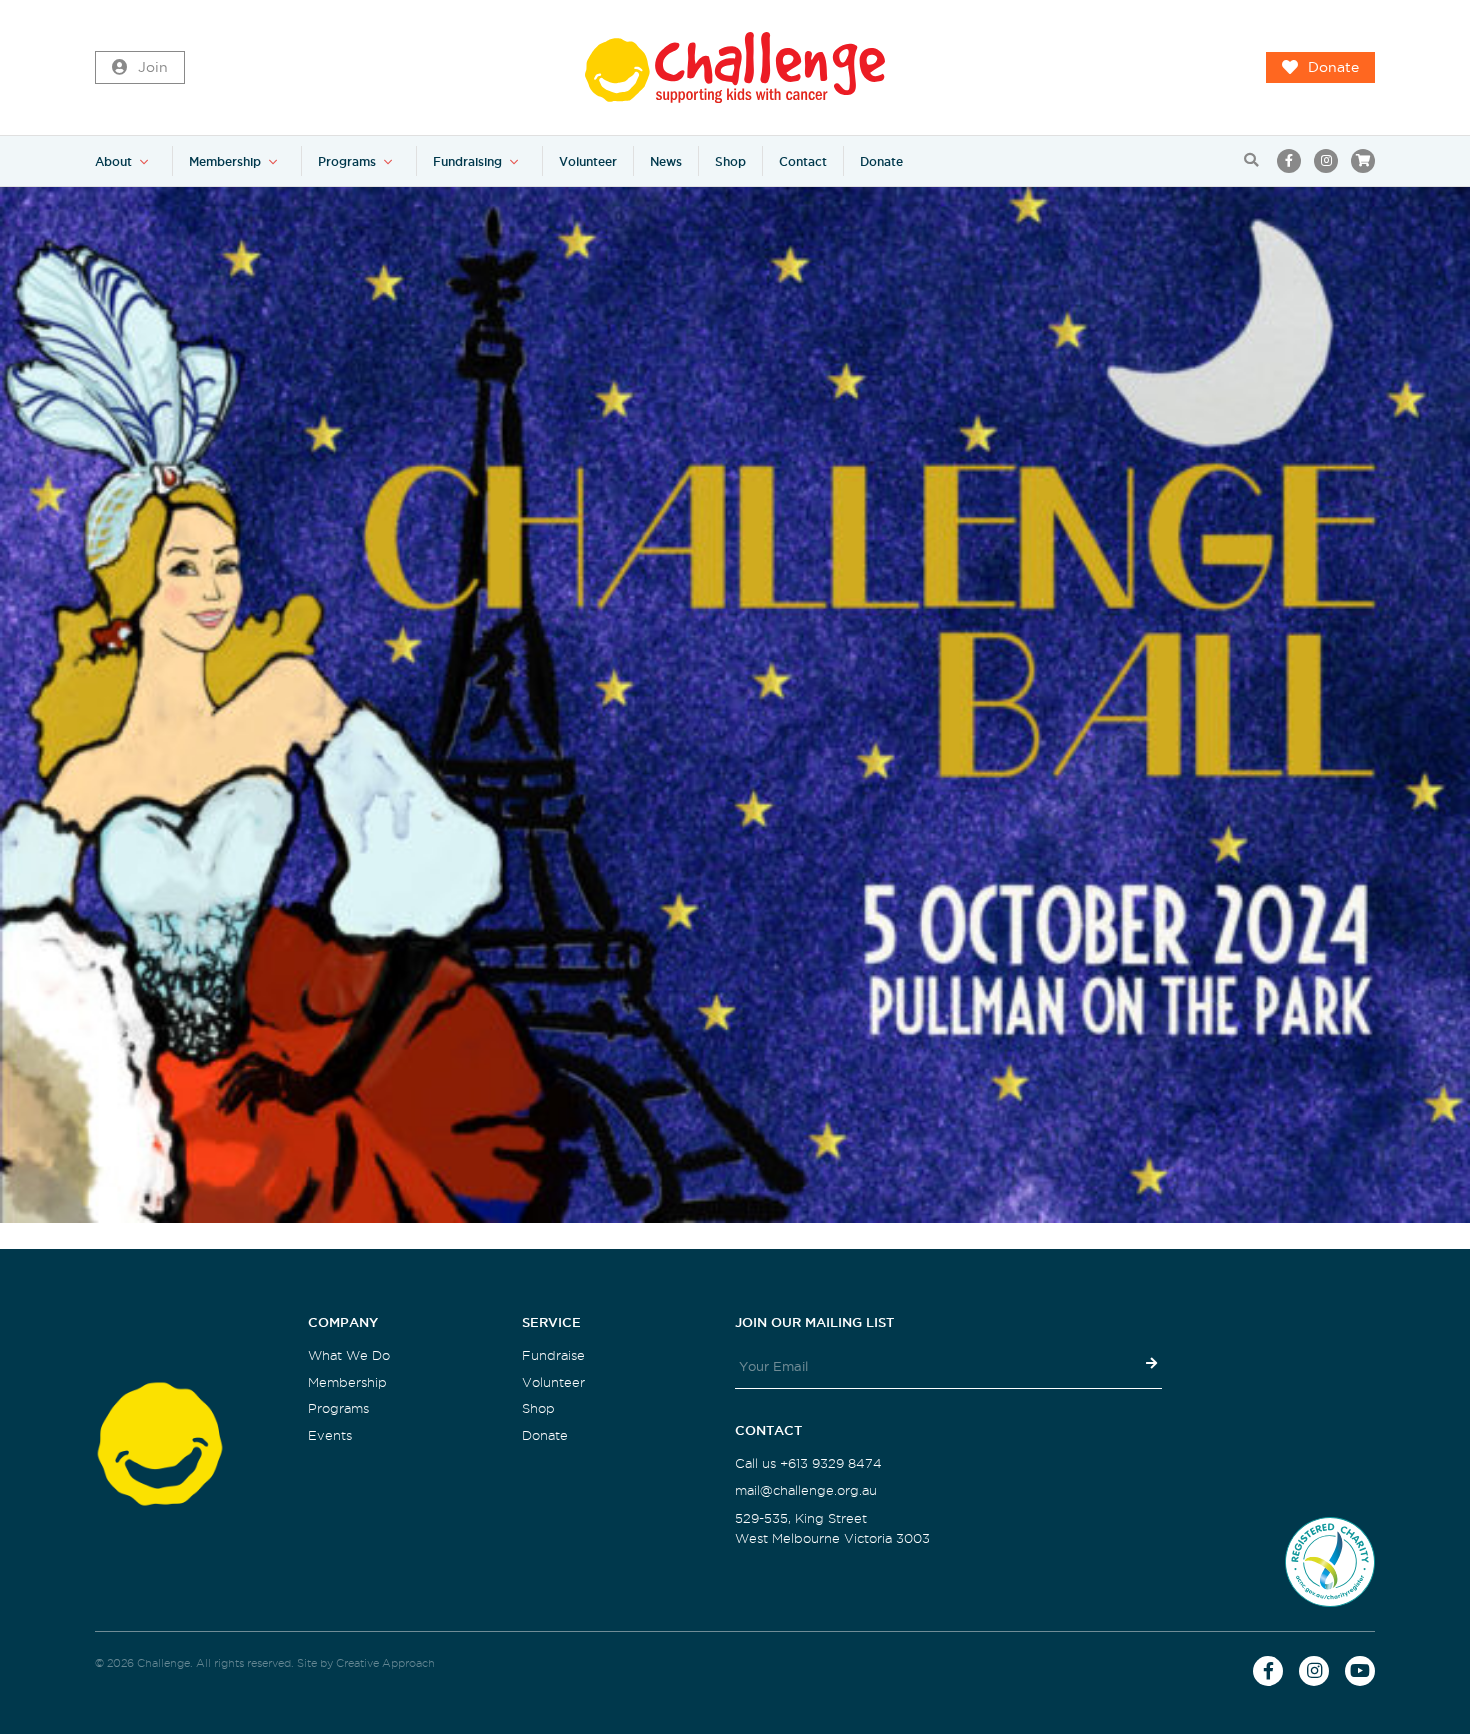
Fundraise (553, 1355)
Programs (347, 161)
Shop (730, 161)
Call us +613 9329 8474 (808, 1463)
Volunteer (588, 161)
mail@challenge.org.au (806, 1490)
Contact (803, 161)
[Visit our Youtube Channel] (1360, 1671)
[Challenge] (735, 67)
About (113, 161)
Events (330, 1435)
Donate (1333, 67)
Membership (225, 161)
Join (153, 67)
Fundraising (467, 161)
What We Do (349, 1355)
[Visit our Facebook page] (1289, 161)
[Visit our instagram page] (1326, 161)
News (666, 161)
